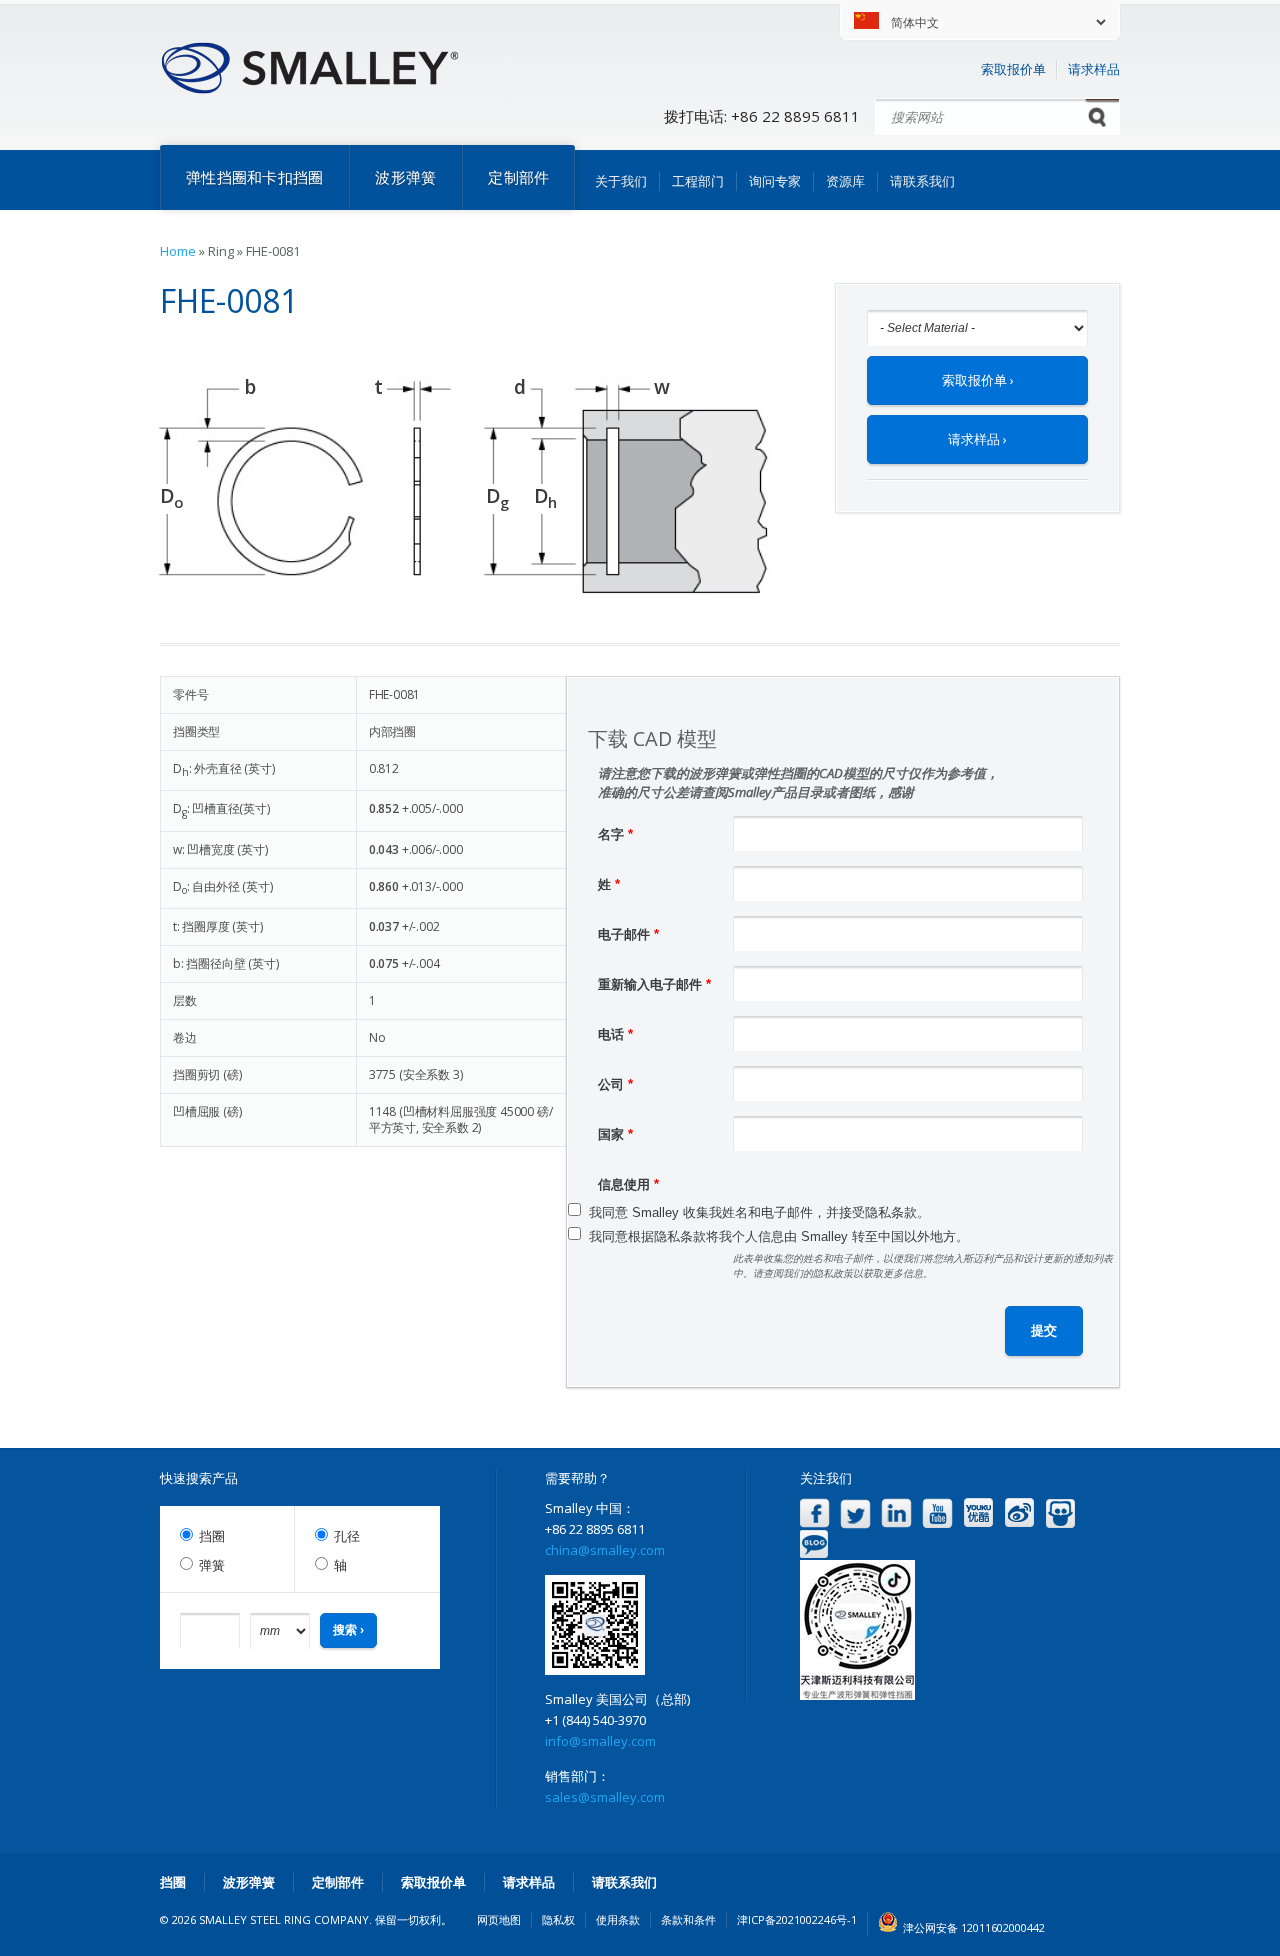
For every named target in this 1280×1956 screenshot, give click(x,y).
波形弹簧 (405, 177)
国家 (615, 1134)
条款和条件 (688, 1919)
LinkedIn (896, 1513)
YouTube (937, 1513)
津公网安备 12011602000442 (974, 1927)
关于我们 (621, 181)
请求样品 (1094, 69)
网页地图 (499, 1919)
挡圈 (212, 1536)
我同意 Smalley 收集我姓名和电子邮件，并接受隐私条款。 (759, 1212)
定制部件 (518, 177)
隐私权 (558, 1919)
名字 (615, 834)
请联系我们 (922, 181)
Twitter (855, 1513)
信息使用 (628, 1184)
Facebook (814, 1513)
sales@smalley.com (605, 1797)
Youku (978, 1513)
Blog (814, 1544)
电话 (615, 1034)
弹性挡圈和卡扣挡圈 (254, 177)
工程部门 (698, 181)
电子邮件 (628, 934)
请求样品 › (977, 439)
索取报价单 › (978, 380)
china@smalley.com (605, 1550)
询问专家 (775, 181)
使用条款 (618, 1919)
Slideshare (1060, 1513)
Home (178, 251)
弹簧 (212, 1565)
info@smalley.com (600, 1741)
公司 (615, 1084)
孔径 (347, 1536)
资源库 (845, 181)
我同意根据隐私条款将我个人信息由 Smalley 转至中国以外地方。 (779, 1236)
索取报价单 (1013, 69)
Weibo (1019, 1513)
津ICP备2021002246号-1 (797, 1919)
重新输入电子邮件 (654, 984)
